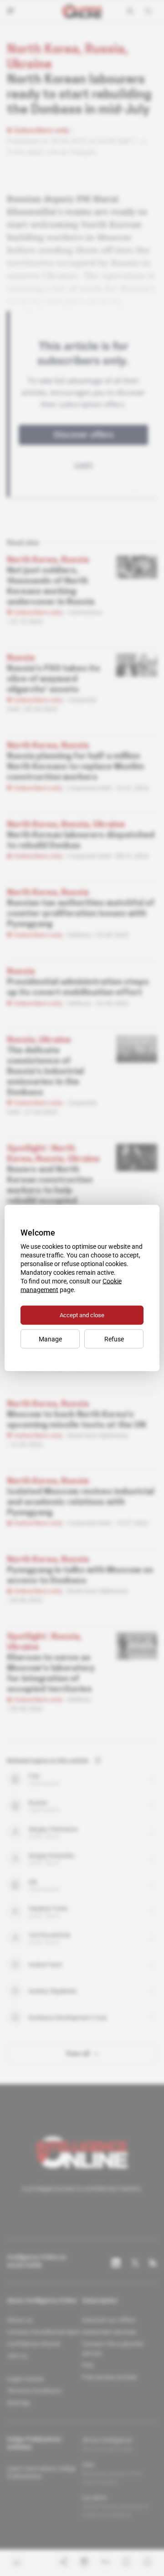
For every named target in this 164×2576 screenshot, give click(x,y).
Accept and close (82, 1315)
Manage (50, 1339)
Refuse (114, 1339)
